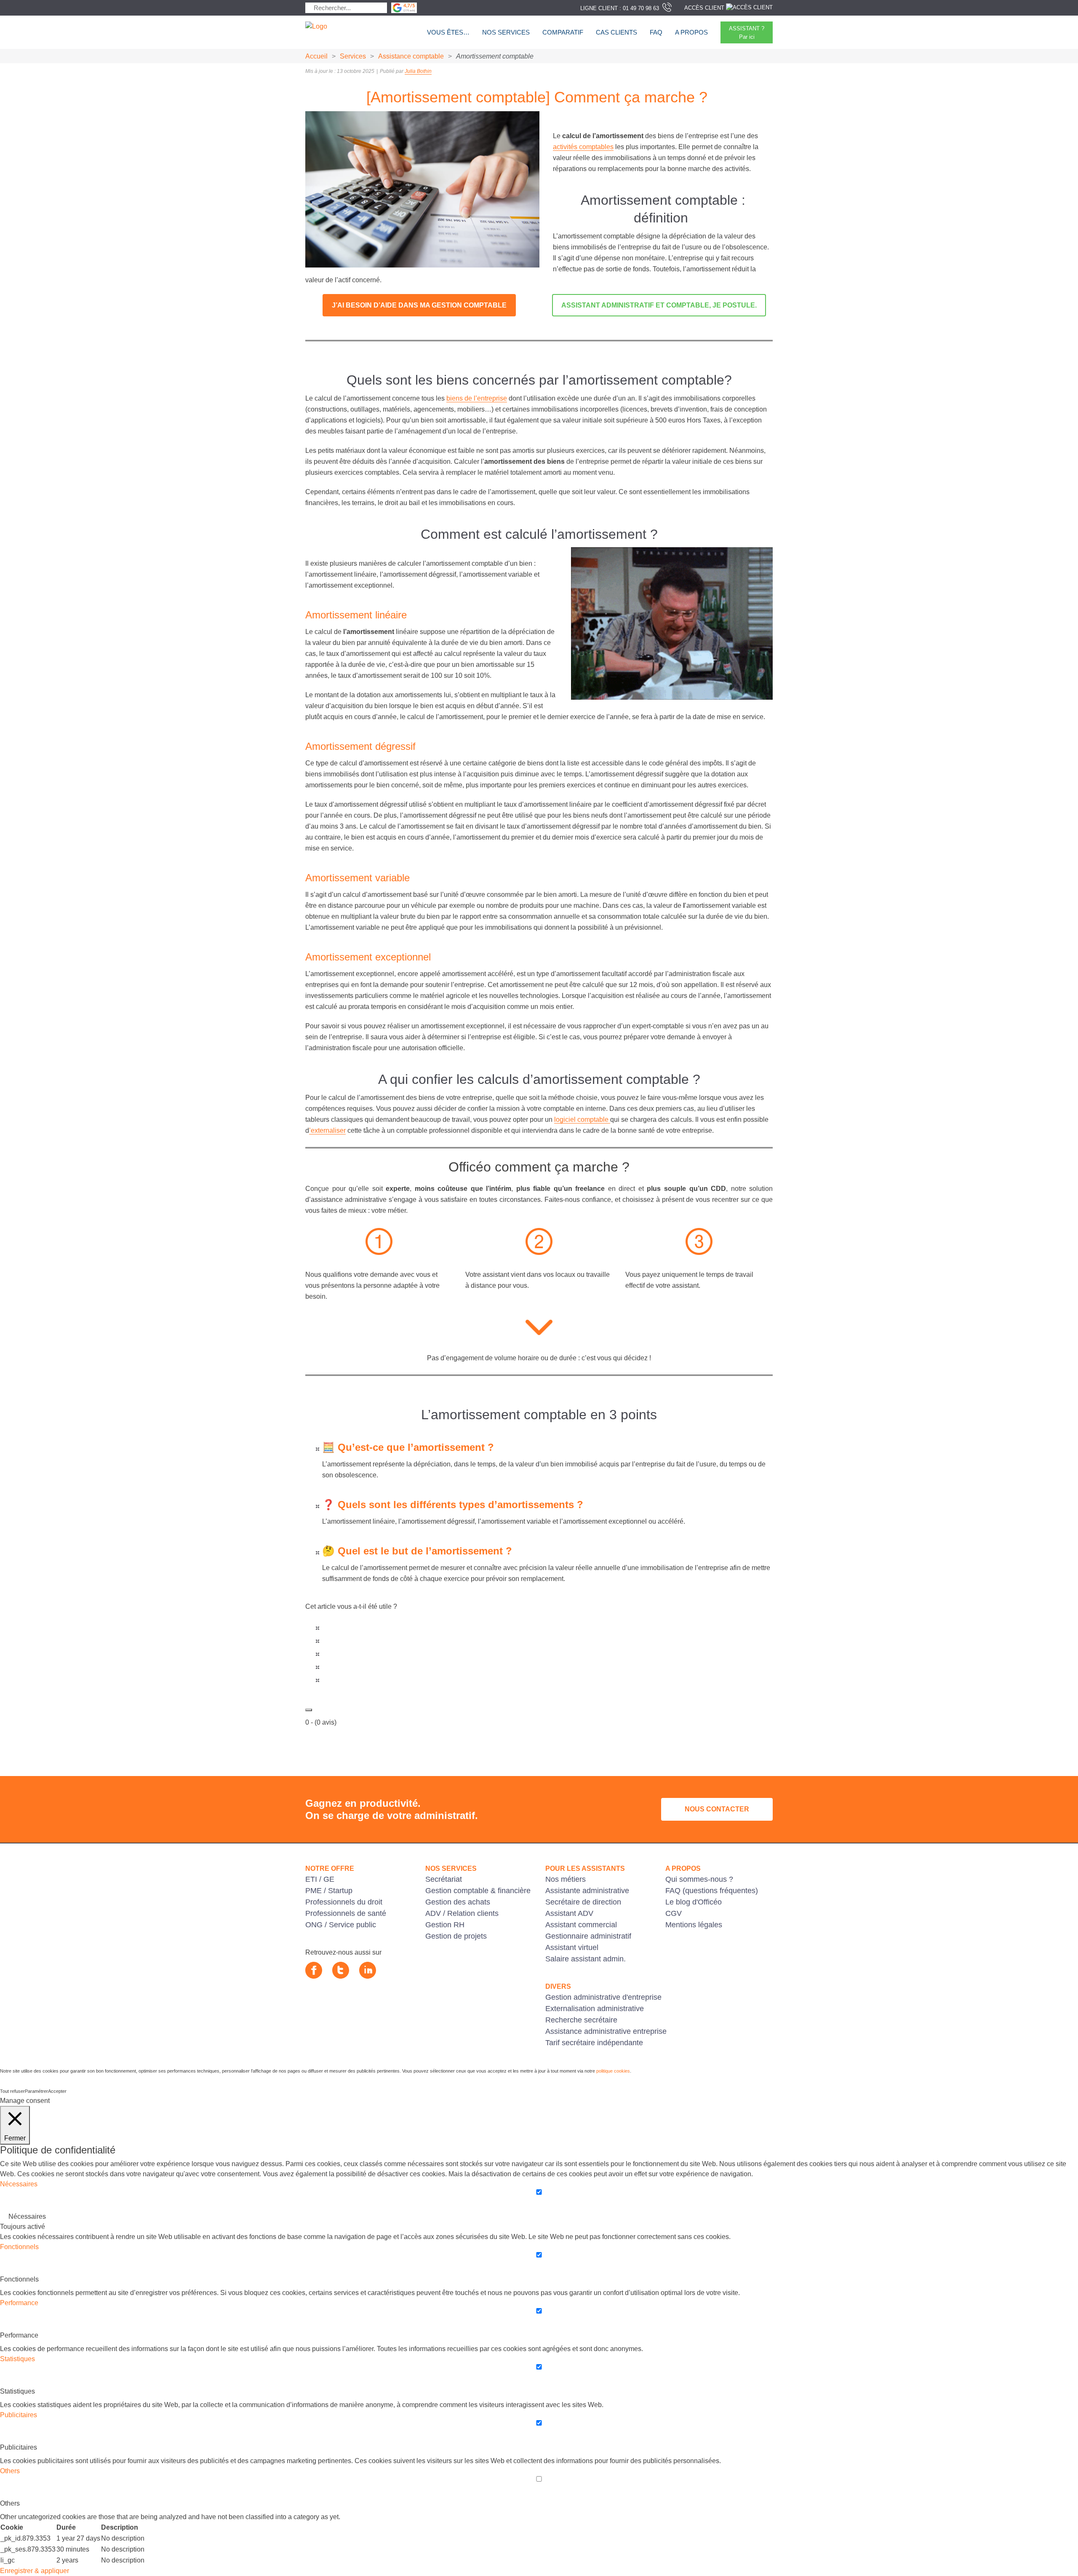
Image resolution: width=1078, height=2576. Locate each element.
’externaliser (327, 1130)
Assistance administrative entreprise (606, 2031)
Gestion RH (445, 1925)
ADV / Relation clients (462, 1913)
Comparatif (563, 32)
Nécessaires (27, 2216)
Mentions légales (694, 1925)
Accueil (316, 56)
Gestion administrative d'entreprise (603, 1997)
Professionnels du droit (344, 1902)
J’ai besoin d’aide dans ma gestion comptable (419, 305)
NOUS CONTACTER (717, 1809)
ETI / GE (320, 1879)
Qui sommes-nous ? (699, 1879)
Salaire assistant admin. (586, 1959)
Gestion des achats (458, 1902)
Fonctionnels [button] (19, 2247)
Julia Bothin (418, 71)
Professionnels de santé (346, 1913)
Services (353, 56)
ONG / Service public (341, 1925)
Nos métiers (566, 1879)
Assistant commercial (581, 1925)
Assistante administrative (587, 1891)
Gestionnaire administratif (588, 1936)
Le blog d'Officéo (694, 1902)
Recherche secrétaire (581, 2020)
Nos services (506, 32)
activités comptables (583, 147)
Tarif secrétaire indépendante (594, 2043)
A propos (691, 32)
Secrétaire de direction (583, 1902)
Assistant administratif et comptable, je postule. (659, 305)
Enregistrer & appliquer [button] (35, 2571)
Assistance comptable (411, 56)
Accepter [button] (57, 2091)
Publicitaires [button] (19, 2415)
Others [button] (10, 2471)
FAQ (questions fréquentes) (712, 1891)
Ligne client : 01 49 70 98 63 (620, 8)
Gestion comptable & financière (478, 1891)
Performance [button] (19, 2303)
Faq (656, 32)
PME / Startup (329, 1891)
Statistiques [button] (17, 2359)
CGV (674, 1913)
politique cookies (613, 2071)
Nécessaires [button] (19, 2184)
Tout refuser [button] (12, 2091)
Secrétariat (444, 1879)
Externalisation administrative (595, 2009)
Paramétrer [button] (36, 2091)
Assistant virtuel (572, 1947)
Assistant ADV (569, 1913)
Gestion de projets (456, 1936)
